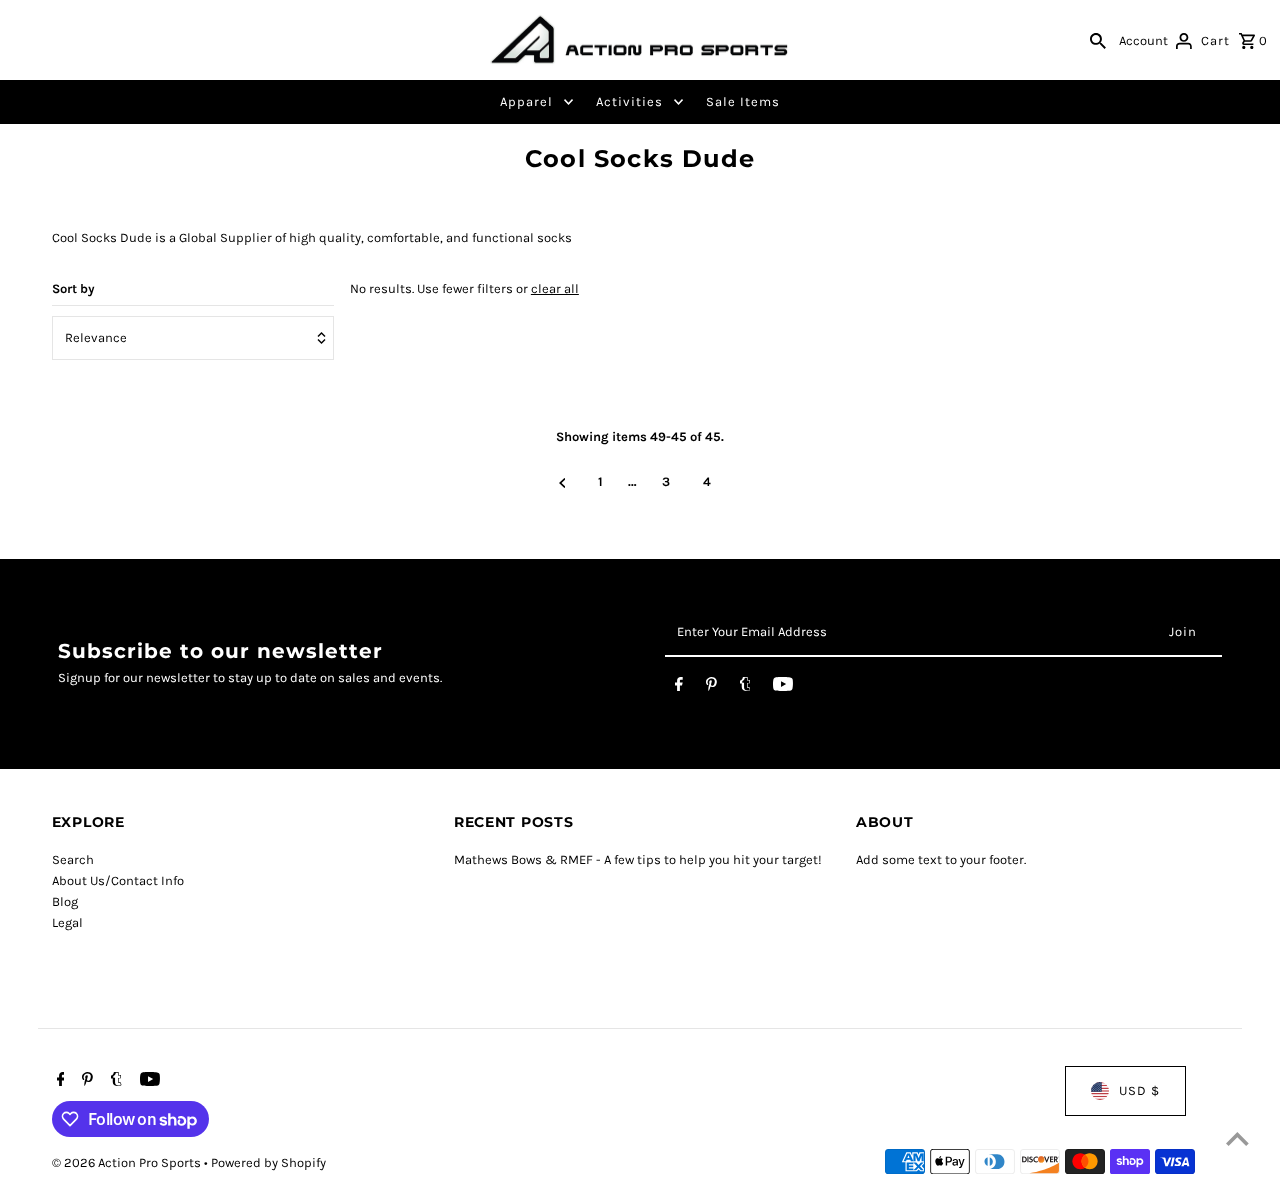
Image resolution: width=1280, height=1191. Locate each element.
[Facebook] (679, 688)
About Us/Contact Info (118, 880)
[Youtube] (783, 688)
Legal (67, 922)
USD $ (1139, 1090)
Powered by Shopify (268, 1162)
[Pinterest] (711, 688)
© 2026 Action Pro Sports (128, 1162)
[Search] (1098, 40)
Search (73, 859)
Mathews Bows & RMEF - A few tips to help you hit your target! (638, 859)
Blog (65, 901)
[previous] (562, 483)
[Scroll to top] (1237, 1138)
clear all (555, 288)
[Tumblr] (745, 688)
